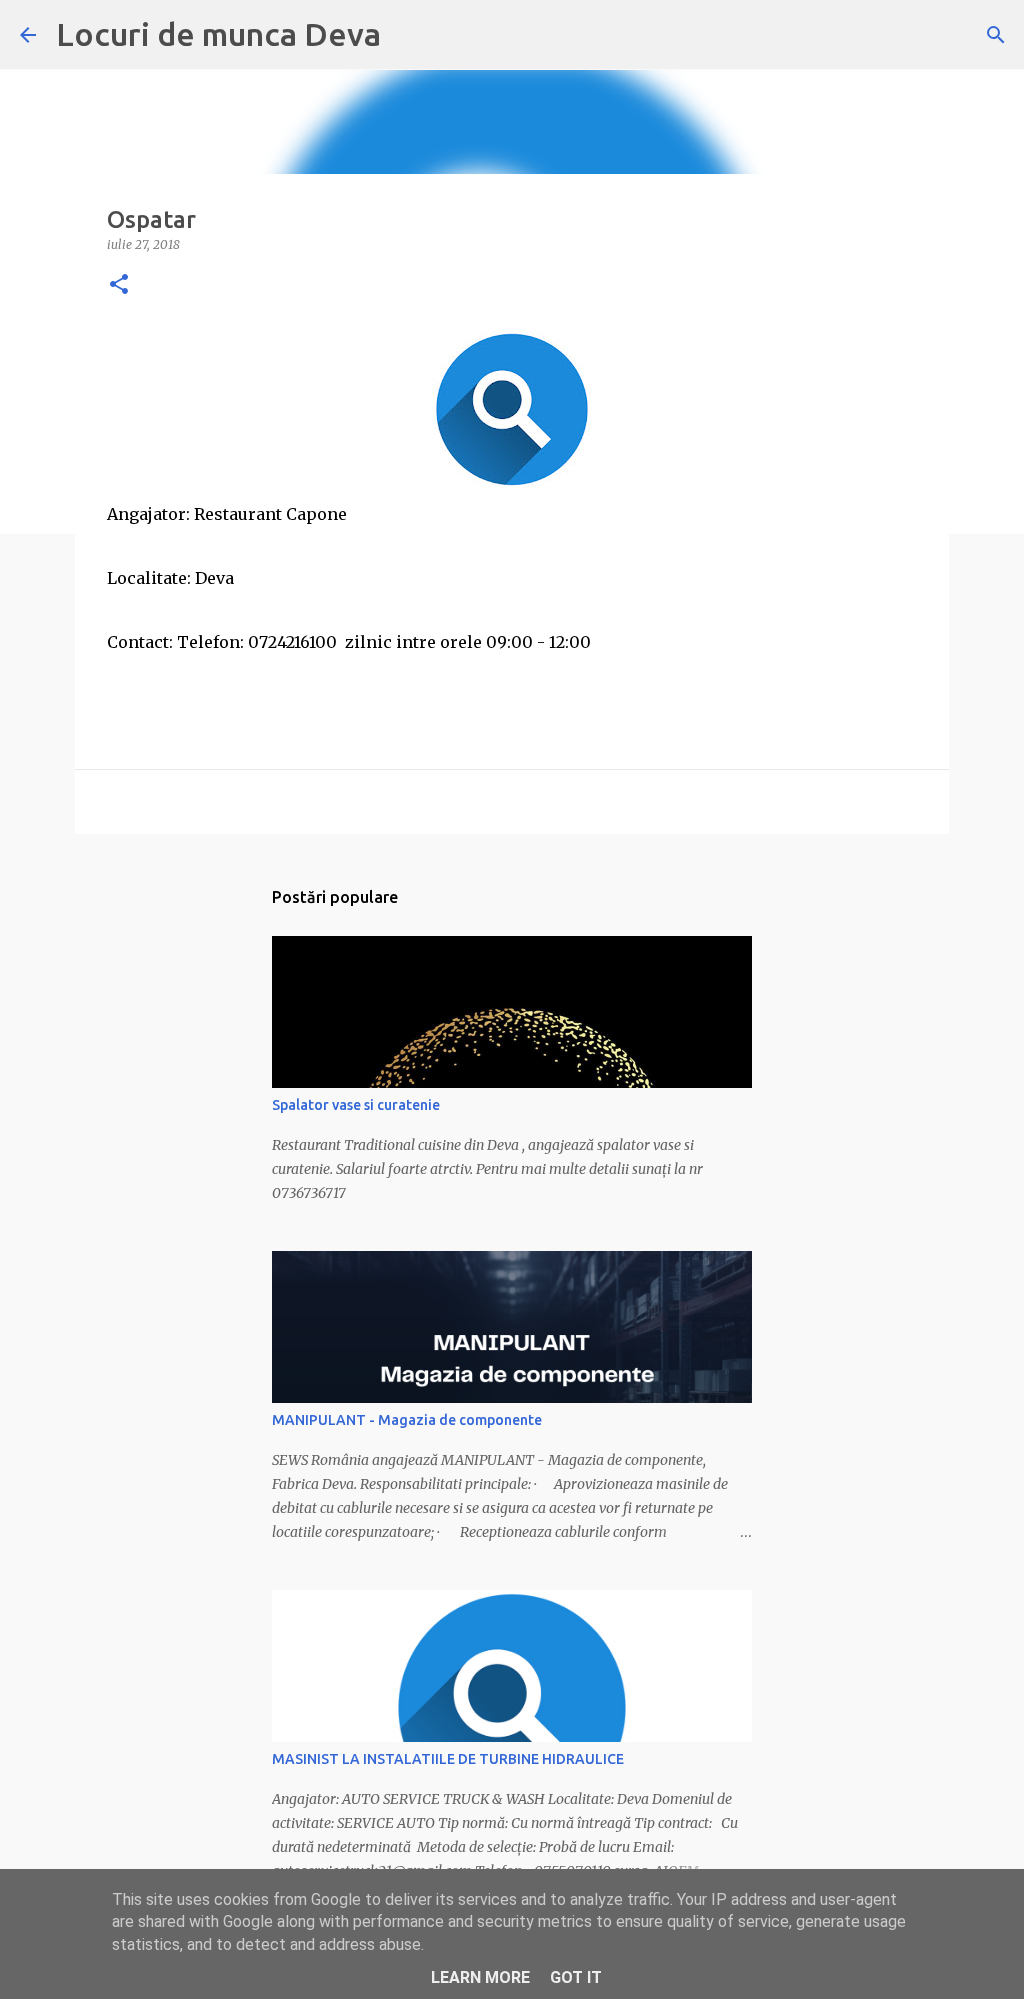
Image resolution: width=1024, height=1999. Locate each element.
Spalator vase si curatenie (356, 1105)
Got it (576, 1977)
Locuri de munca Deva (218, 34)
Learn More (480, 1977)
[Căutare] (996, 35)
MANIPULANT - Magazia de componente (407, 1420)
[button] (119, 285)
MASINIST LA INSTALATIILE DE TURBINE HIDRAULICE (448, 1759)
